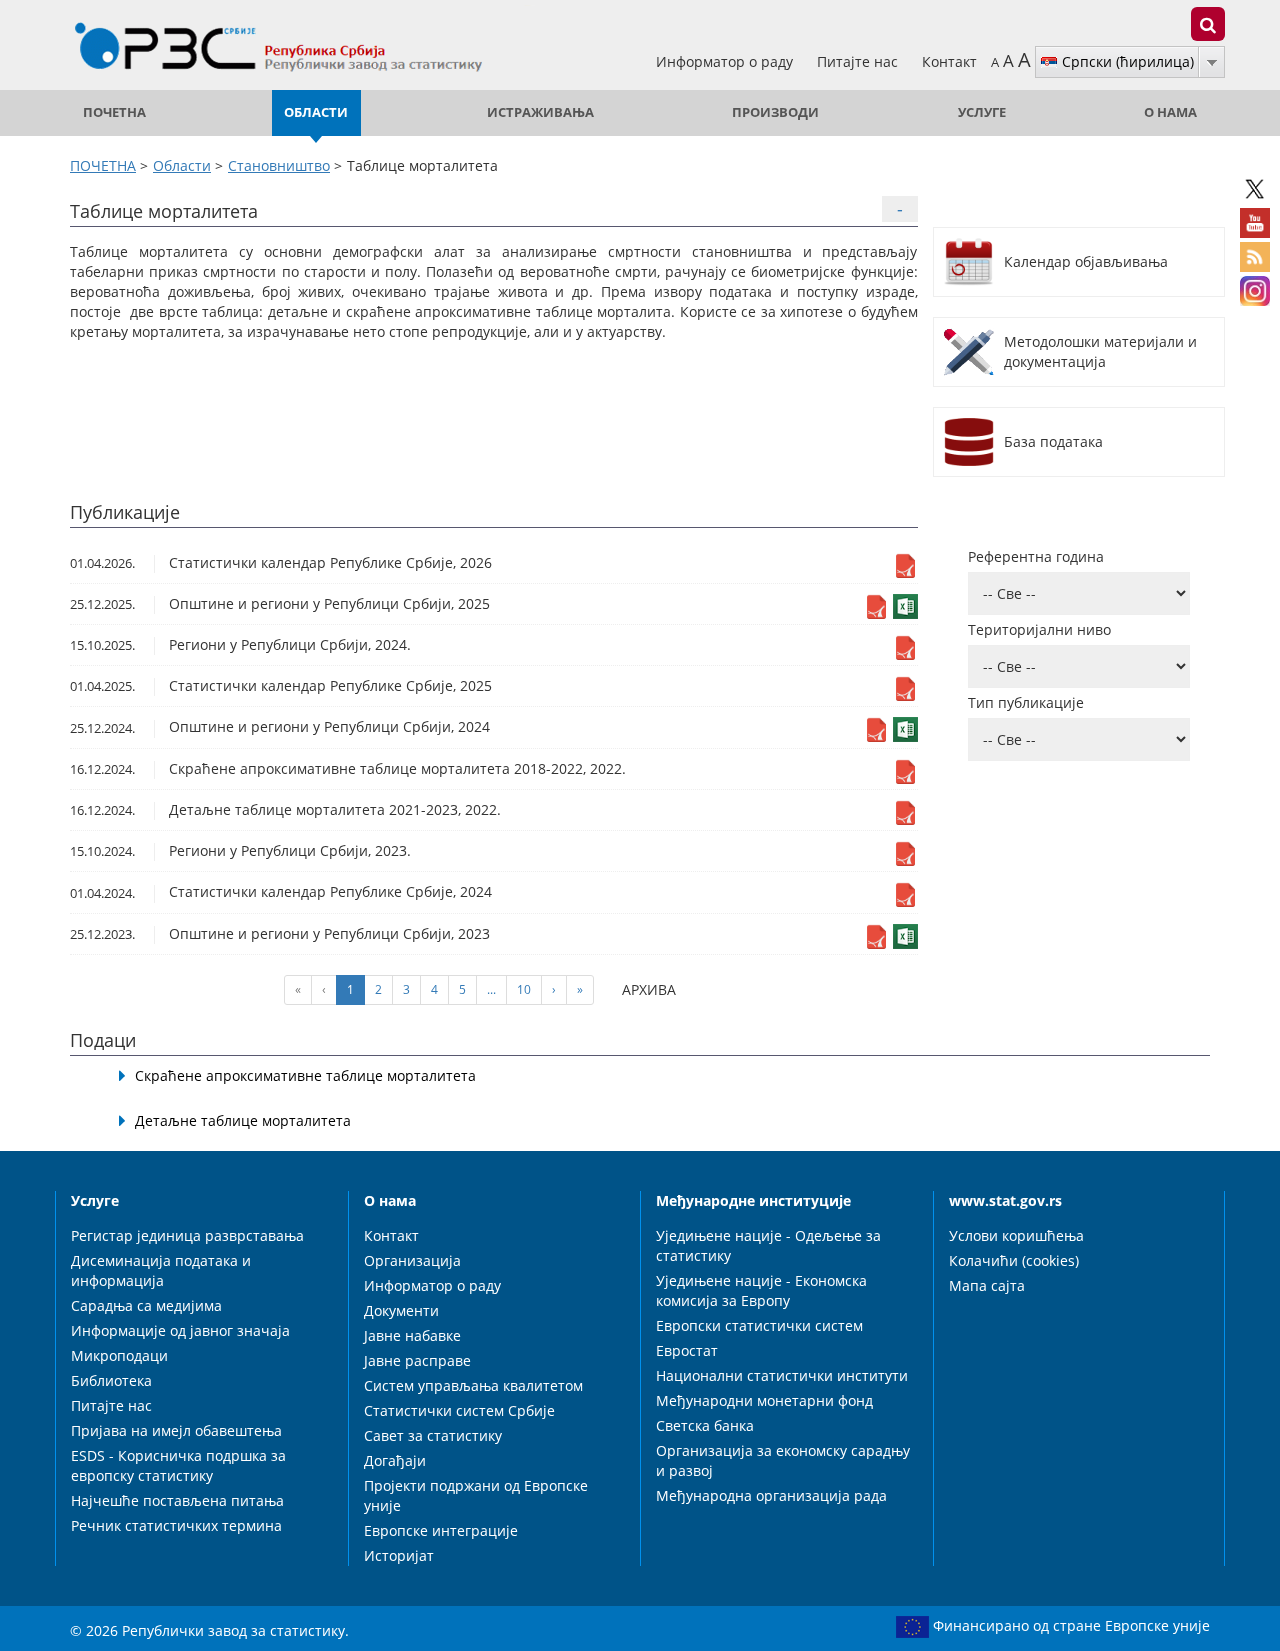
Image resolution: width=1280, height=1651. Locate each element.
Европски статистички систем (759, 1325)
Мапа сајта (987, 1285)
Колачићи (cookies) (1014, 1260)
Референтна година (1036, 556)
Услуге (982, 112)
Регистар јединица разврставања (187, 1235)
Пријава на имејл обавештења (176, 1430)
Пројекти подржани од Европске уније (476, 1495)
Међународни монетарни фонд (764, 1400)
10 (524, 989)
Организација (412, 1260)
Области (316, 112)
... (491, 989)
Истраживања (540, 112)
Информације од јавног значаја (180, 1330)
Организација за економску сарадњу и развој (783, 1460)
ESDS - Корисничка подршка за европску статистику (178, 1465)
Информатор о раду (726, 61)
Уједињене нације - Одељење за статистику (768, 1245)
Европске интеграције (441, 1530)
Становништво (279, 165)
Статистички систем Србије (459, 1410)
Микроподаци (119, 1355)
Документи (401, 1310)
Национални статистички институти (782, 1375)
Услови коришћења (1016, 1235)
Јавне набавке (412, 1335)
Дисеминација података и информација (161, 1270)
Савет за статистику (433, 1435)
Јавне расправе (417, 1360)
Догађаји (395, 1460)
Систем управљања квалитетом (473, 1385)
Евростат (687, 1350)
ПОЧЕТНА (114, 112)
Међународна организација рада (771, 1495)
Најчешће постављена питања (177, 1500)
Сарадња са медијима (146, 1305)
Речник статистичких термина (176, 1525)
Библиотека (111, 1380)
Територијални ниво (1039, 629)
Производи (775, 112)
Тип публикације (1026, 702)
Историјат (399, 1555)
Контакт (949, 61)
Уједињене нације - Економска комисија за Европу (761, 1290)
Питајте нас (859, 61)
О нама (1170, 112)
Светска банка (705, 1425)
